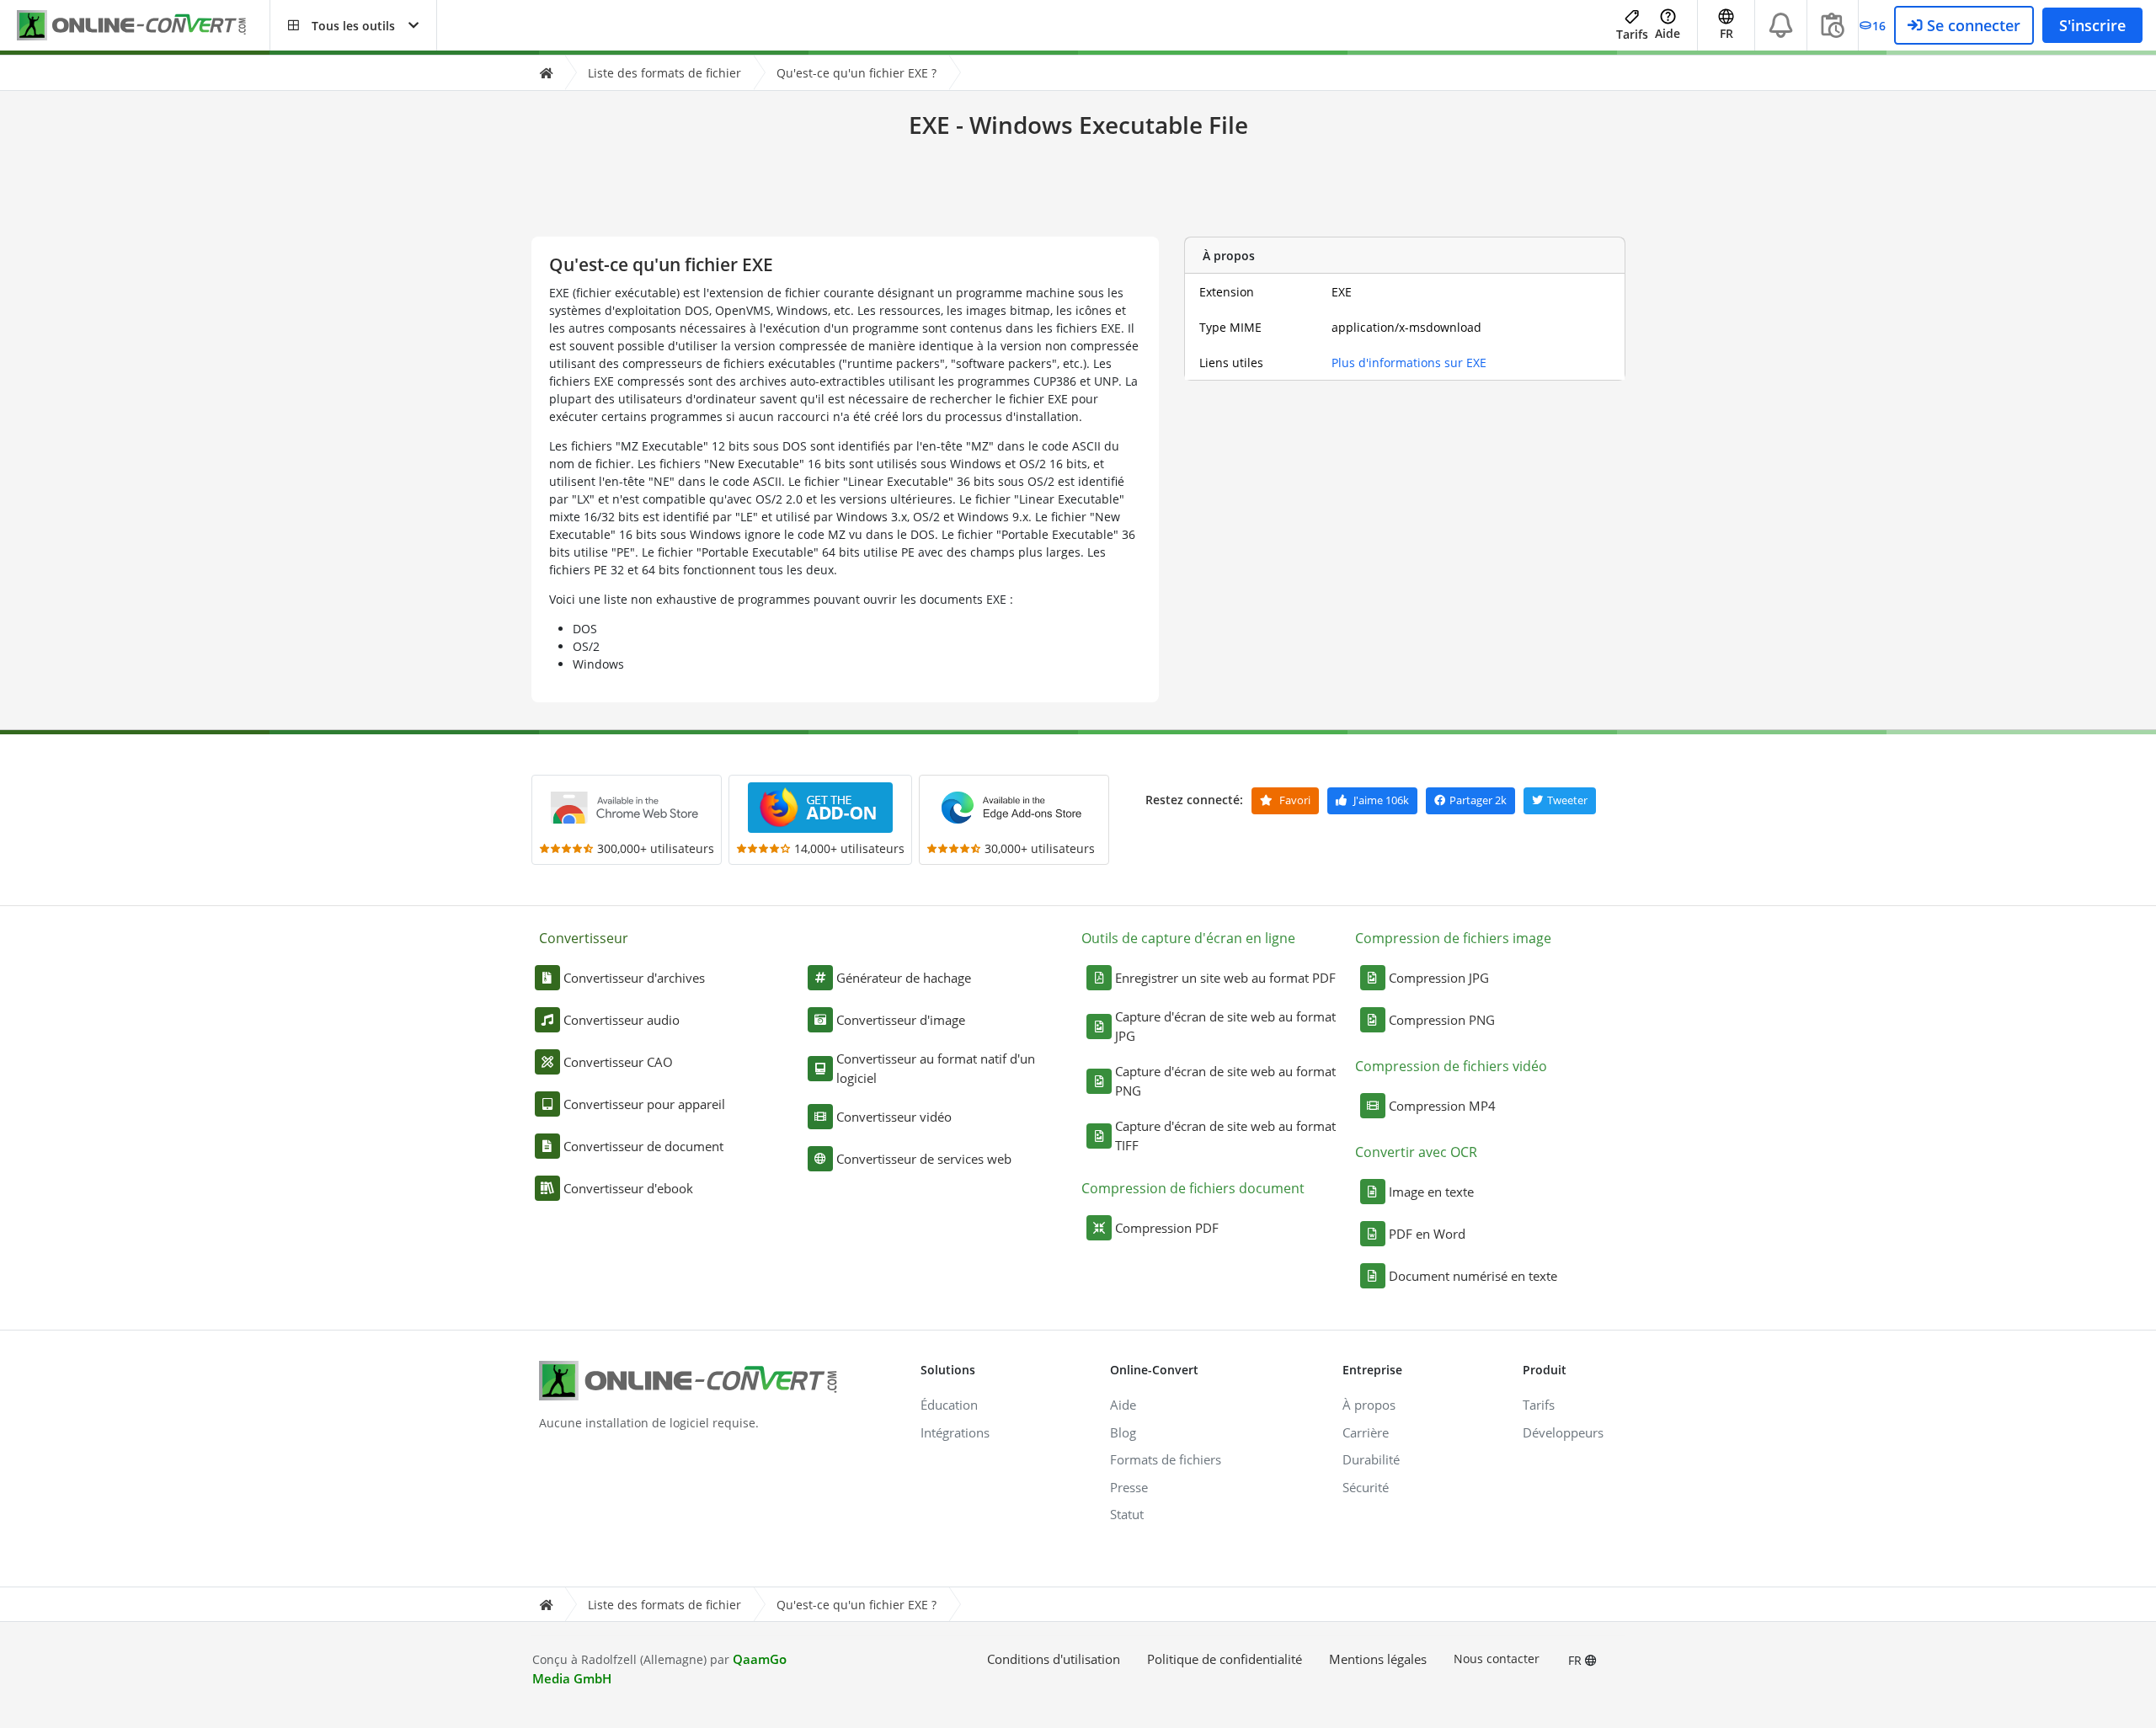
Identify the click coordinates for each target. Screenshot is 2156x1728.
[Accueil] (546, 73)
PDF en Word (1427, 1234)
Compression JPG (1439, 978)
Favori (1294, 800)
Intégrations (955, 1432)
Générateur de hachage (904, 978)
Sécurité (1366, 1487)
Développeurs (1563, 1432)
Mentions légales (1378, 1659)
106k (1381, 800)
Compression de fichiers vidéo (1451, 1066)
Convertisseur (584, 938)
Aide (1668, 33)
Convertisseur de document (643, 1146)
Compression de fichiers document (1193, 1188)
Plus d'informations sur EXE (1409, 363)
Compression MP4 (1442, 1106)
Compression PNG (1442, 1020)
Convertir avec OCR (1416, 1152)
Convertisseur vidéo (894, 1117)
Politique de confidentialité (1225, 1659)
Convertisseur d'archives (634, 978)
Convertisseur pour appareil (644, 1104)
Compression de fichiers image (1453, 938)
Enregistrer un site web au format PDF (1225, 978)
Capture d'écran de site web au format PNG (1225, 1081)
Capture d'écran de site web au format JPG (1225, 1026)
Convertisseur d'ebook (628, 1188)
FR (1577, 1660)
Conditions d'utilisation (1054, 1659)
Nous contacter (1497, 1659)
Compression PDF (1167, 1228)
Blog (1123, 1432)
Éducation (949, 1405)
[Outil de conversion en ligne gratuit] (143, 26)
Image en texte (1431, 1192)
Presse (1129, 1487)
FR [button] (1726, 33)
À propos (1369, 1405)
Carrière (1366, 1432)
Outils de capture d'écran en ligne (1188, 938)
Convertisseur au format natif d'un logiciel (936, 1068)
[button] (353, 25)
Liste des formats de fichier (664, 73)
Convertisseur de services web (924, 1159)
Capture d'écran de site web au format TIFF (1225, 1136)
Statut (1127, 1514)
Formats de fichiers (1166, 1459)
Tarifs (1632, 34)
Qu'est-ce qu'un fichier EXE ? (857, 73)
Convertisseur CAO (618, 1062)
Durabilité (1371, 1459)
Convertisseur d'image (901, 1020)
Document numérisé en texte (1473, 1276)
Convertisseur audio (622, 1020)
